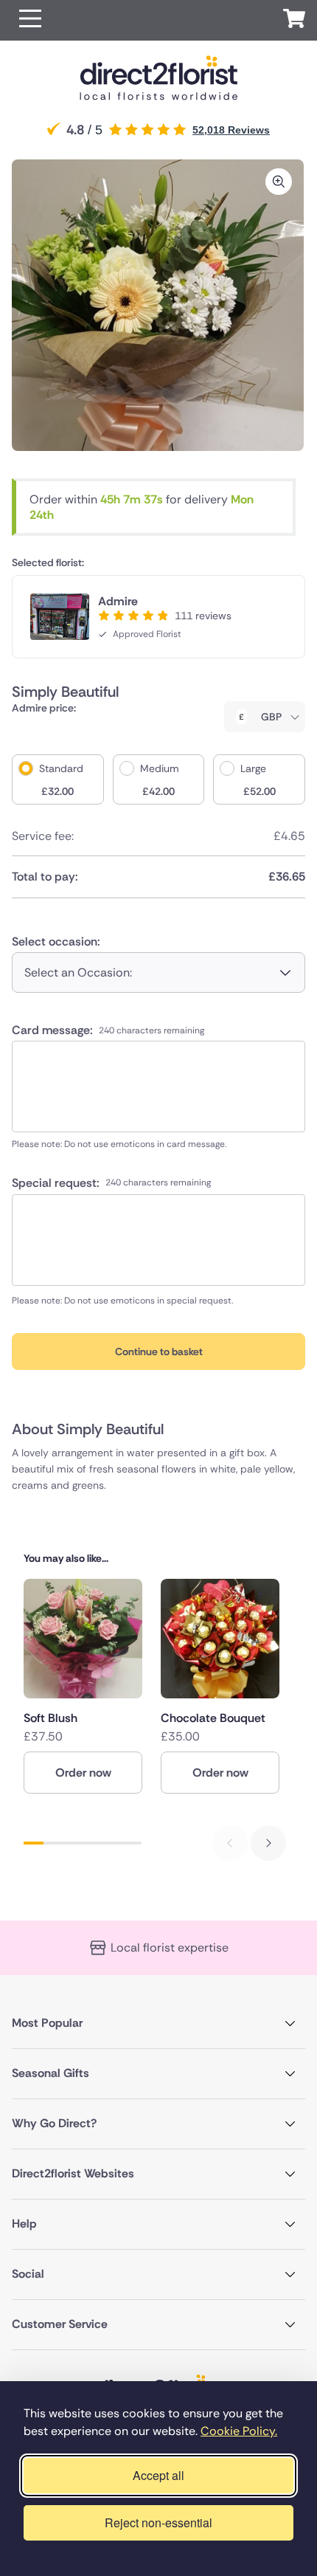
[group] (83, 1686)
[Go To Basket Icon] (294, 21)
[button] (30, 20)
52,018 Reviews (231, 130)
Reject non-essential (158, 2522)
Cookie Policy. (239, 2431)
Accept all (158, 2475)
